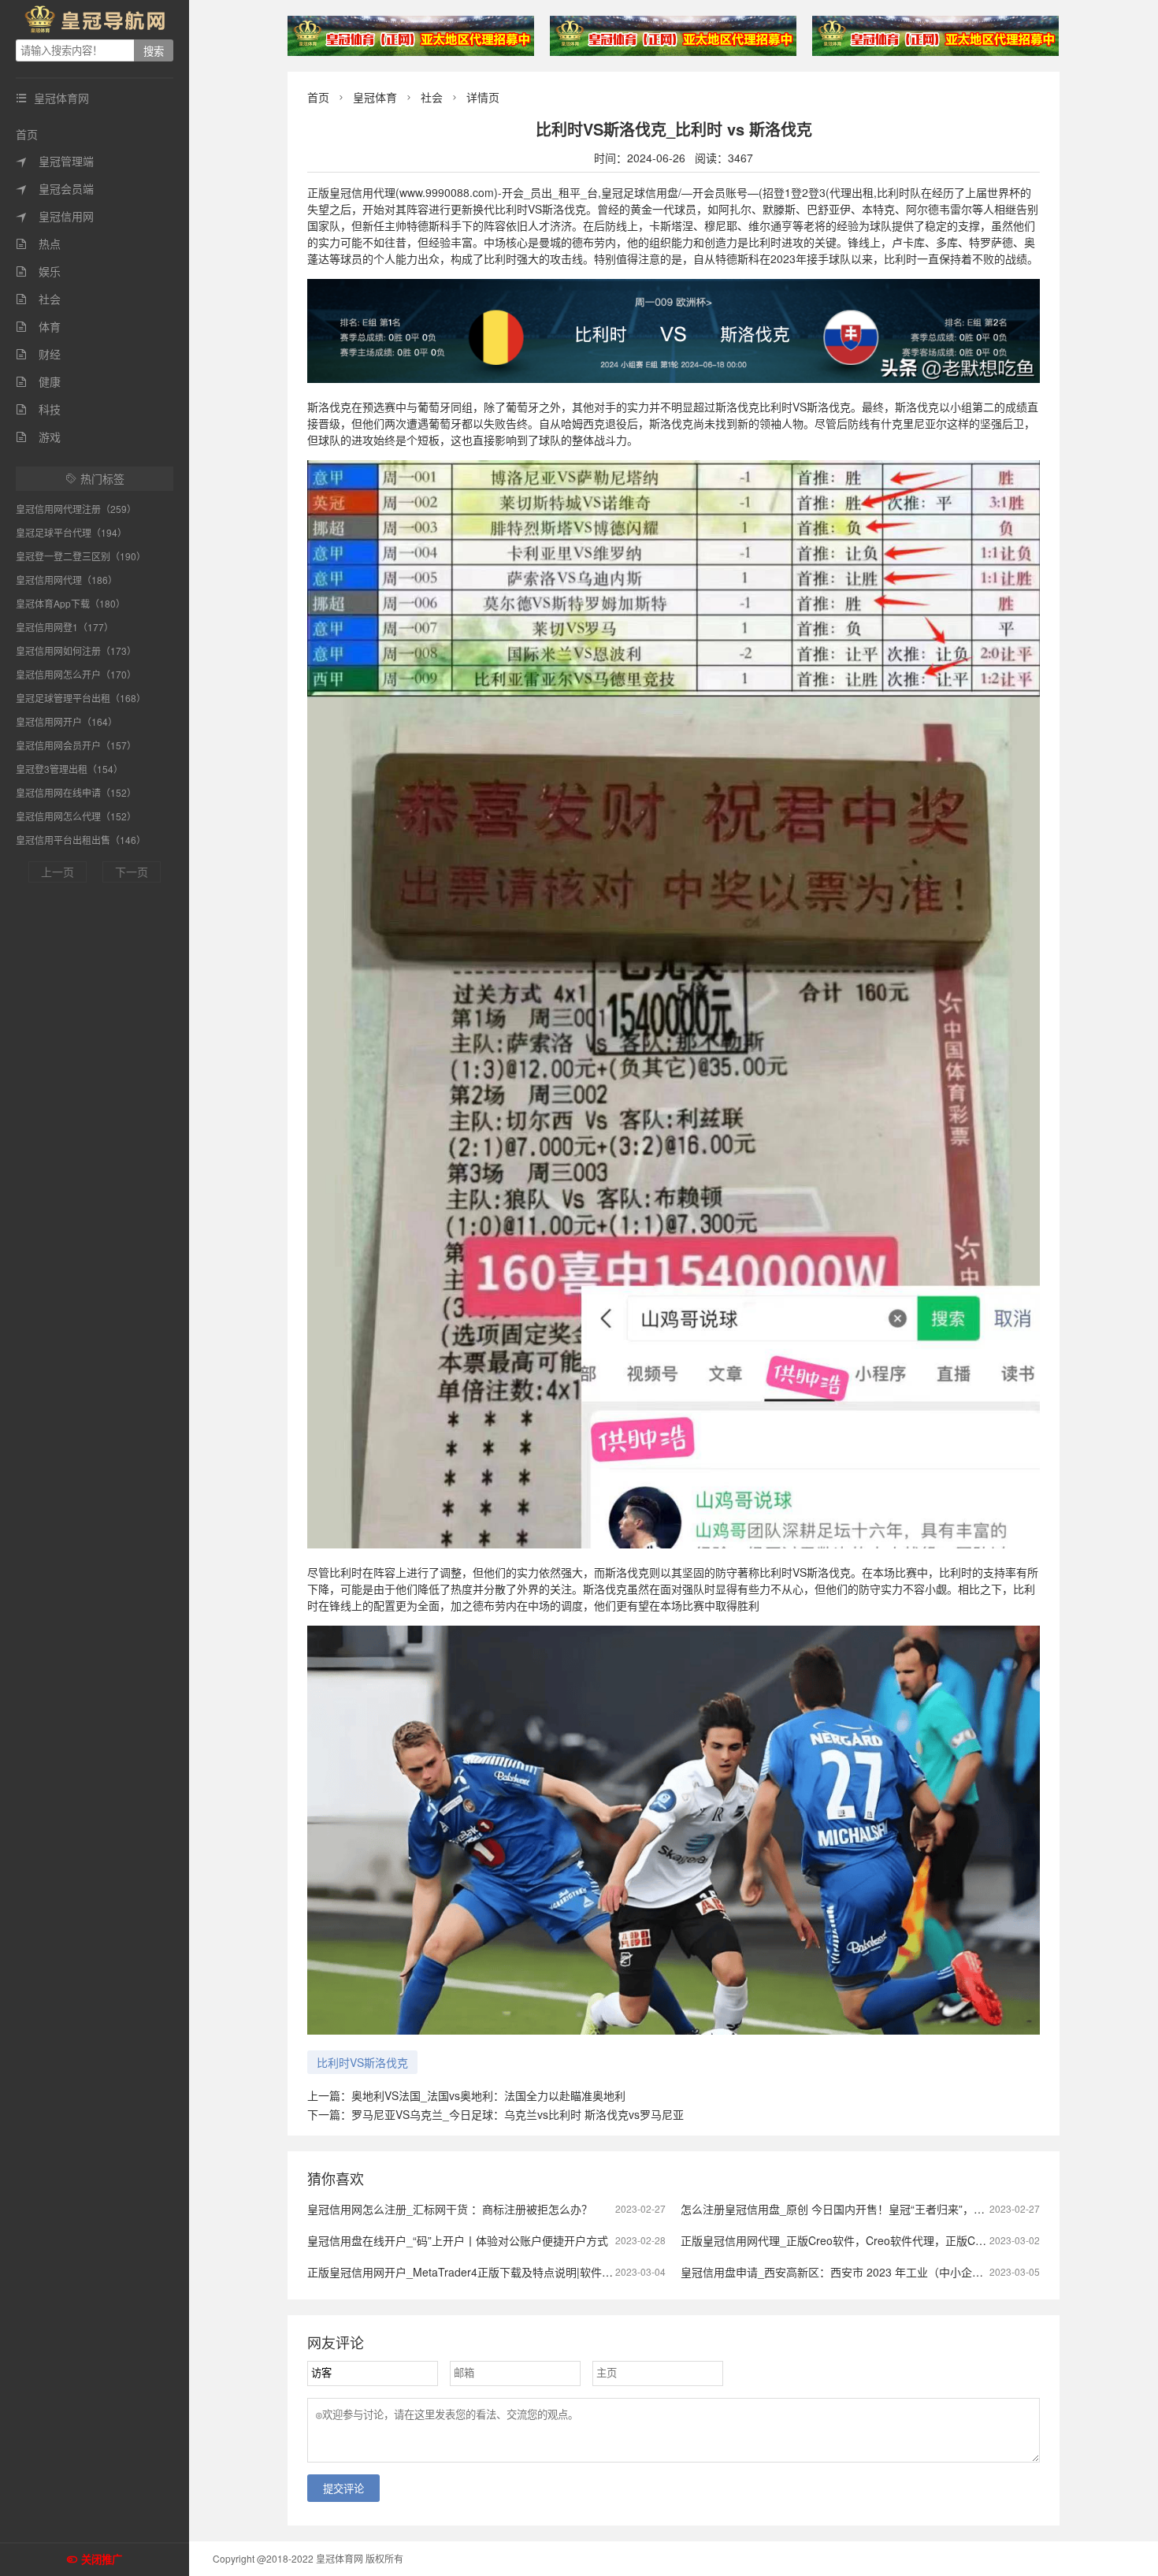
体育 (38, 326)
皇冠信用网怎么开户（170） (76, 674)
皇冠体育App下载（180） (71, 603)
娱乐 (38, 271)
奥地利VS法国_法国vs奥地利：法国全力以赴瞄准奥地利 (488, 2095)
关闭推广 (102, 2560)
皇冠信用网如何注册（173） (76, 651)
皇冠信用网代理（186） (67, 580)
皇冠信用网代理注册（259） (76, 509)
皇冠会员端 (55, 188)
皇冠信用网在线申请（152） (76, 792)
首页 (27, 134)
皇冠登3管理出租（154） (69, 769)
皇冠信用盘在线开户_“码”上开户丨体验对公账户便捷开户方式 (458, 2240)
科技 (38, 409)
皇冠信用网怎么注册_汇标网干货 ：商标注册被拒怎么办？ (450, 2209)
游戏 (38, 437)
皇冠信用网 (55, 216)
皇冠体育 (375, 97)
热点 (38, 243)
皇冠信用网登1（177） (65, 627)
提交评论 (343, 2489)
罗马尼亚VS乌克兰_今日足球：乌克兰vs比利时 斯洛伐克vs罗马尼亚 (518, 2114)
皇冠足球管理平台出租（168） (81, 698)
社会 (38, 299)
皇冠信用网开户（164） (67, 721)
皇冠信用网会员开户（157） (76, 745)
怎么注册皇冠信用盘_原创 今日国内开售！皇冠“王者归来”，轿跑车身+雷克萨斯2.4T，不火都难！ (919, 2209)
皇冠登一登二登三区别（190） (81, 556)
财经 (38, 354)
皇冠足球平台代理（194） (71, 532)
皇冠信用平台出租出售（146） (81, 840)
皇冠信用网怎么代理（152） (76, 816)
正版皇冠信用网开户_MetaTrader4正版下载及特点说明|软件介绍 (466, 2272)
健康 (38, 381)
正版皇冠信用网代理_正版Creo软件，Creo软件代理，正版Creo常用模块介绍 (869, 2240)
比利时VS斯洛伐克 (362, 2062)
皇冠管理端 (55, 161)
